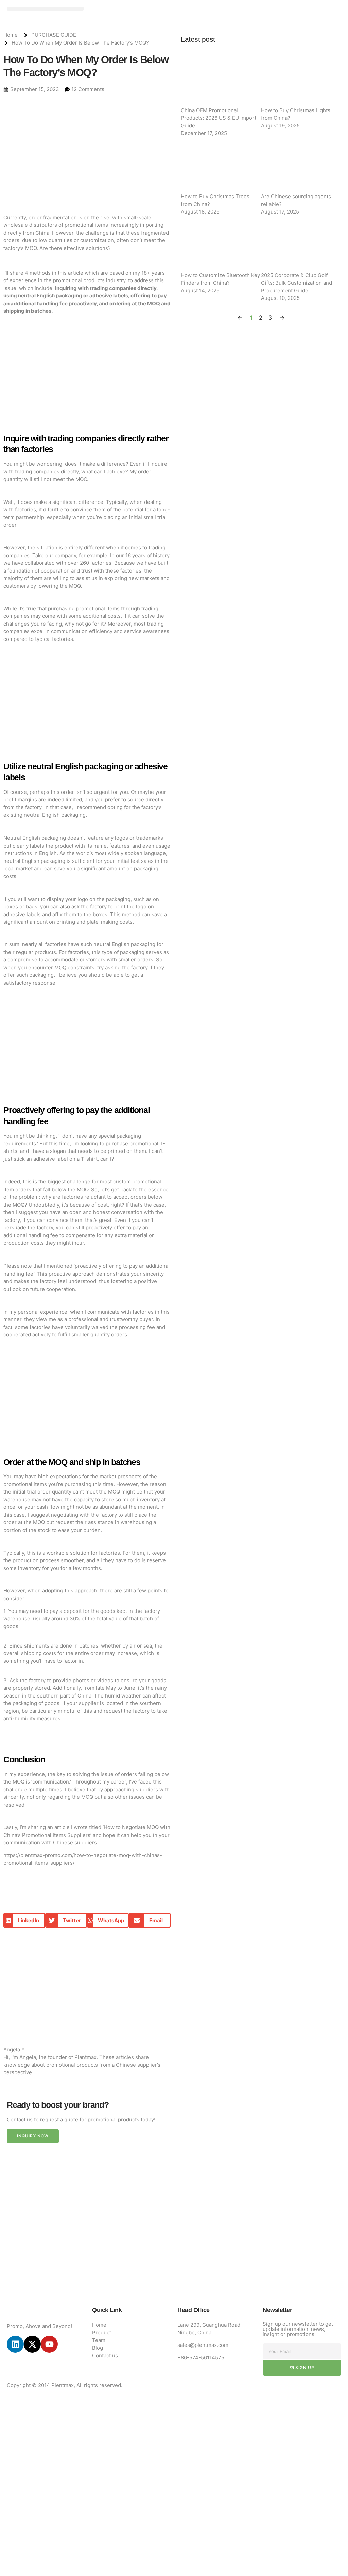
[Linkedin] (15, 2344)
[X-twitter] (32, 2344)
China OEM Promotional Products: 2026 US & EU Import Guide (219, 118)
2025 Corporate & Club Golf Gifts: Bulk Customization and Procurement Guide (297, 283)
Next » (282, 318)
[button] (45, 9)
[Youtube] (49, 2344)
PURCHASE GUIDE (54, 35)
